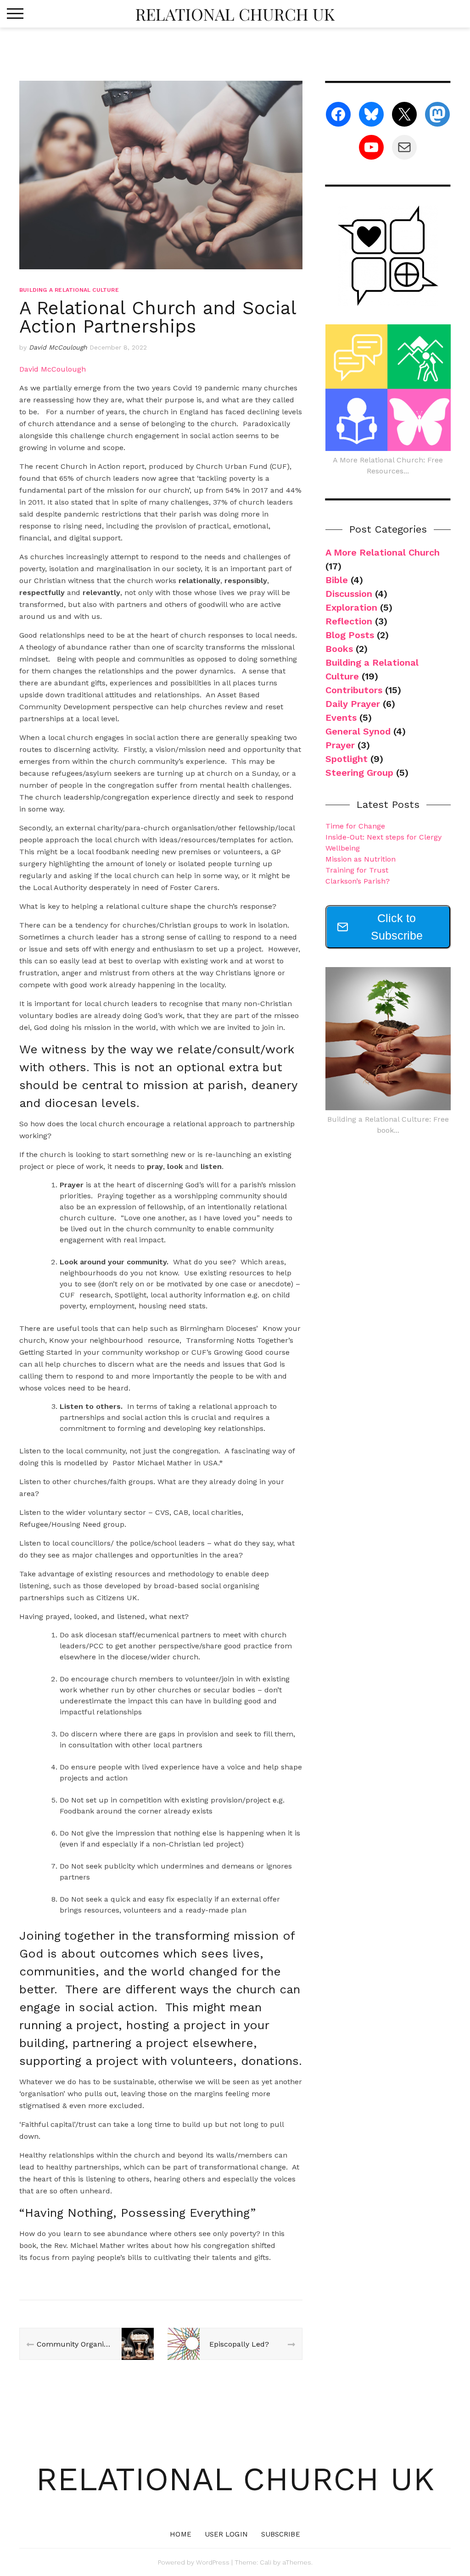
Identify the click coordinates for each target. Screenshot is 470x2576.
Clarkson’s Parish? (358, 881)
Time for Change (355, 826)
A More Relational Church (383, 552)
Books (339, 649)
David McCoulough (58, 347)
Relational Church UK (235, 14)
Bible (337, 580)
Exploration (351, 607)
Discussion (349, 594)
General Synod (358, 731)
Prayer (340, 745)
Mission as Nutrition (361, 859)
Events (341, 718)
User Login (226, 2534)
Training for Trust (357, 870)
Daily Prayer (353, 704)
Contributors (354, 690)
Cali (266, 2562)
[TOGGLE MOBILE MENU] (15, 14)
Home (180, 2534)
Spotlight (347, 759)
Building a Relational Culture (69, 290)
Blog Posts (350, 635)
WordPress (213, 2562)
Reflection (349, 621)
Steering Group (359, 773)
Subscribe (281, 2534)
